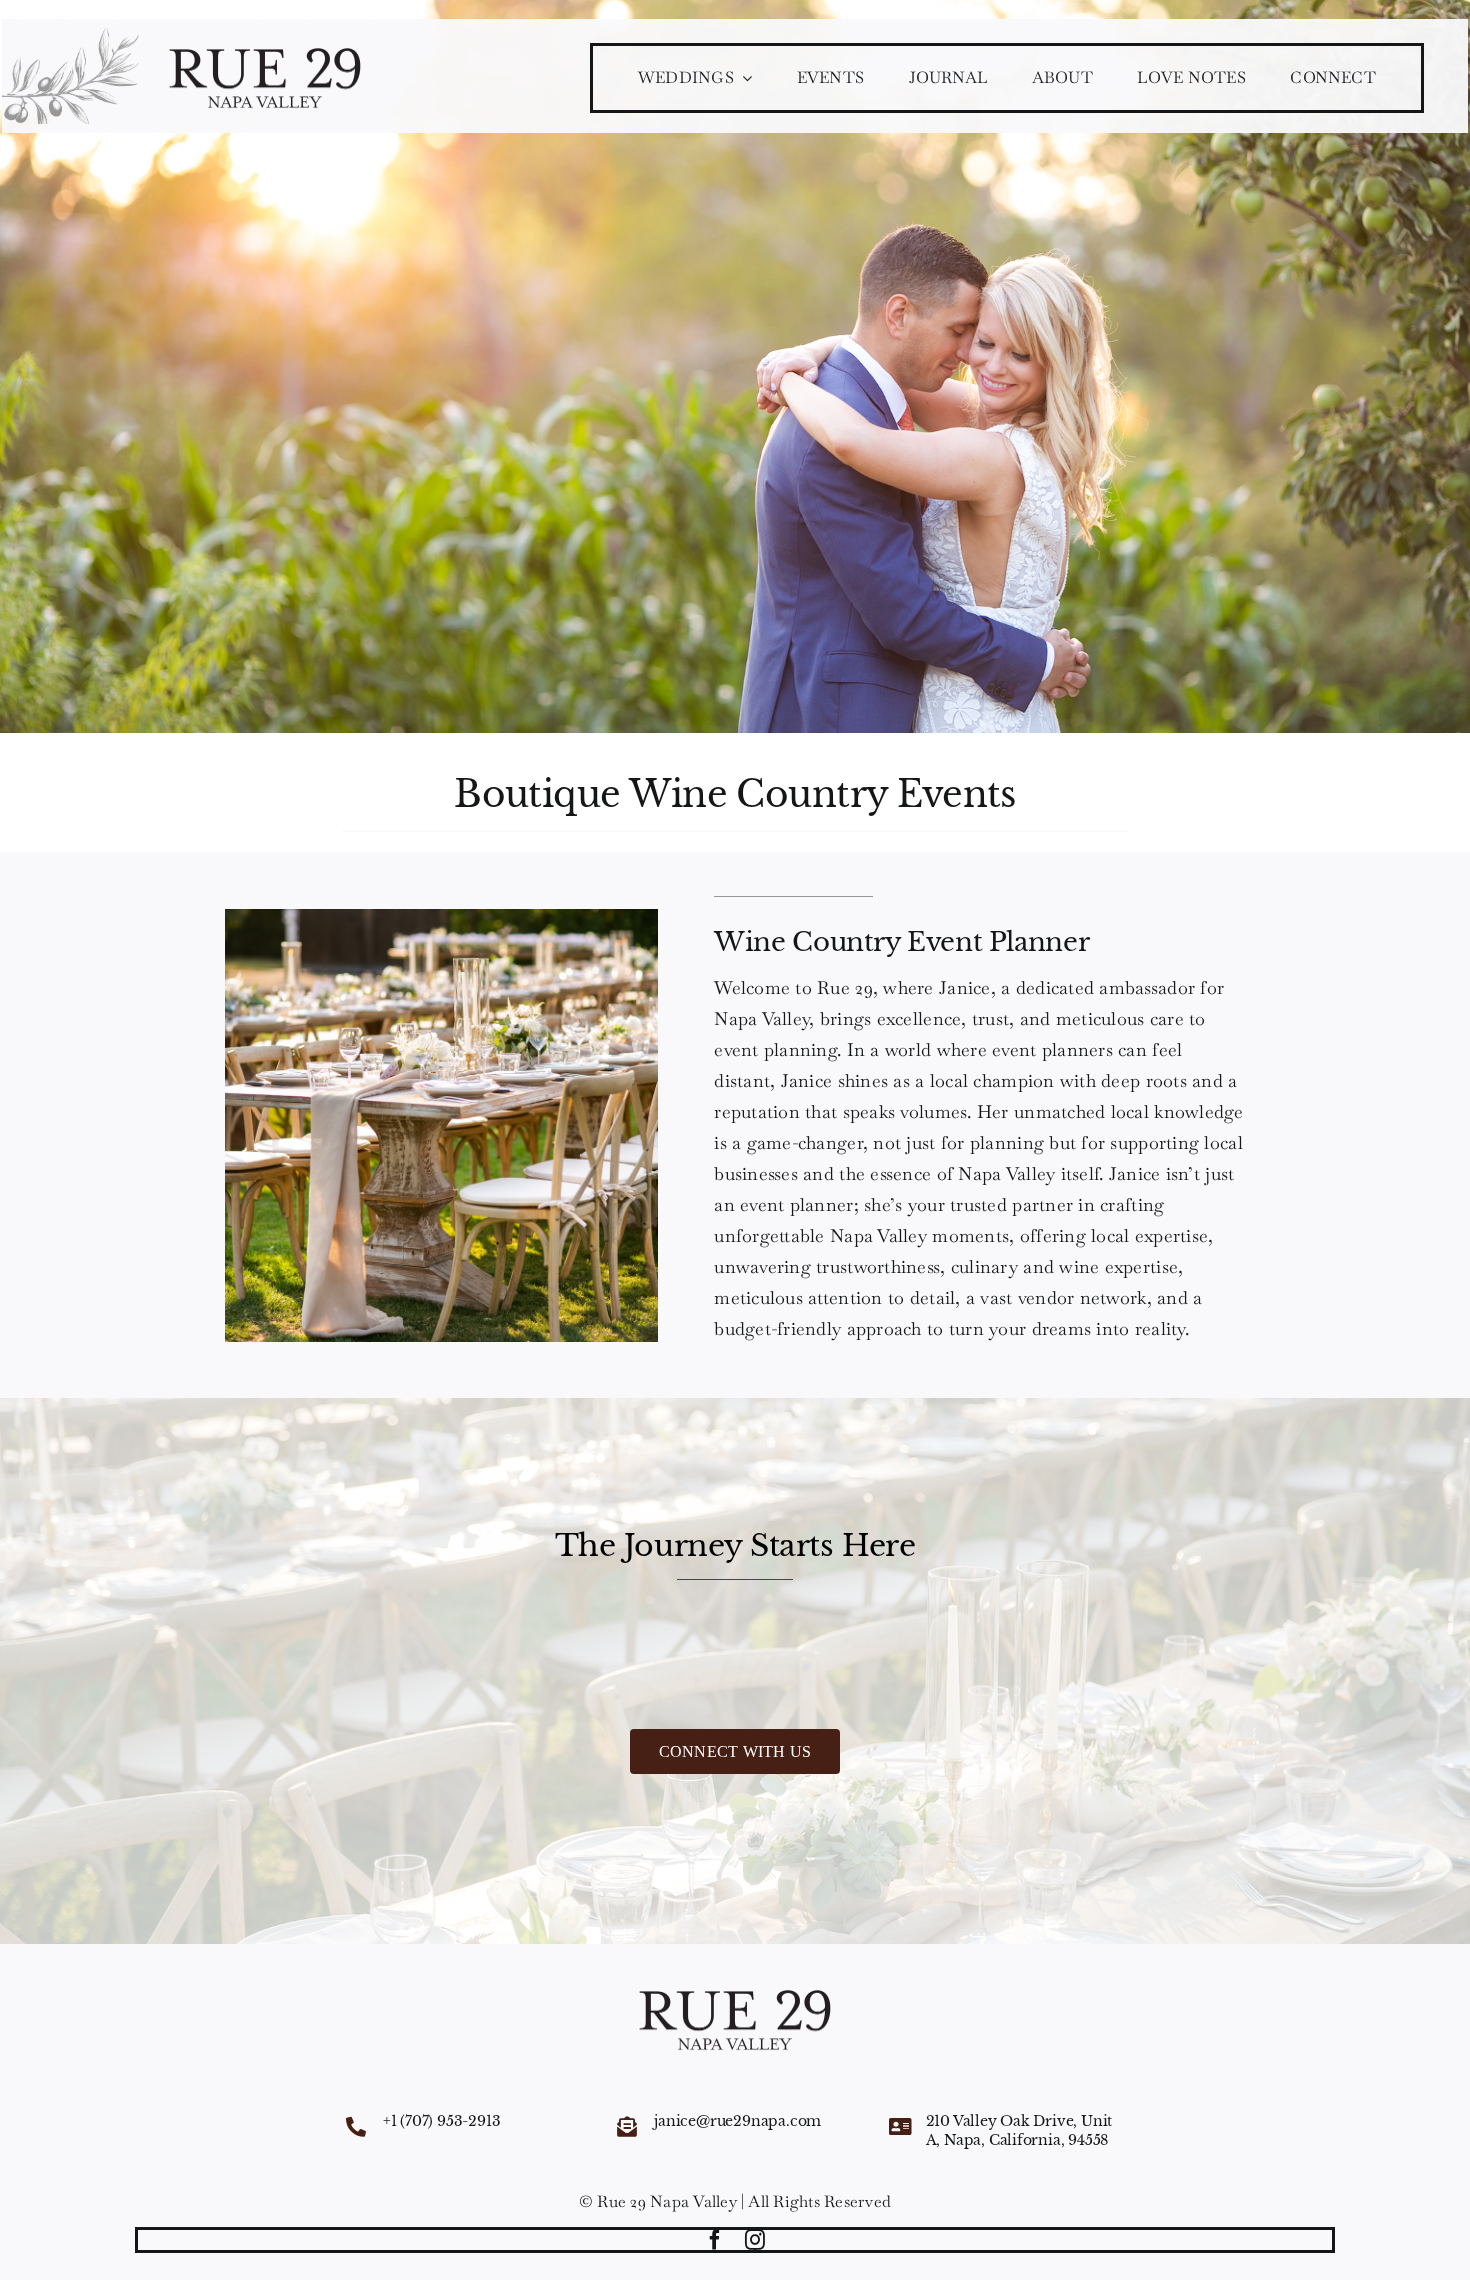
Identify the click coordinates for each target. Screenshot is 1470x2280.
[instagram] (755, 2240)
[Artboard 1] (265, 54)
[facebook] (715, 2240)
